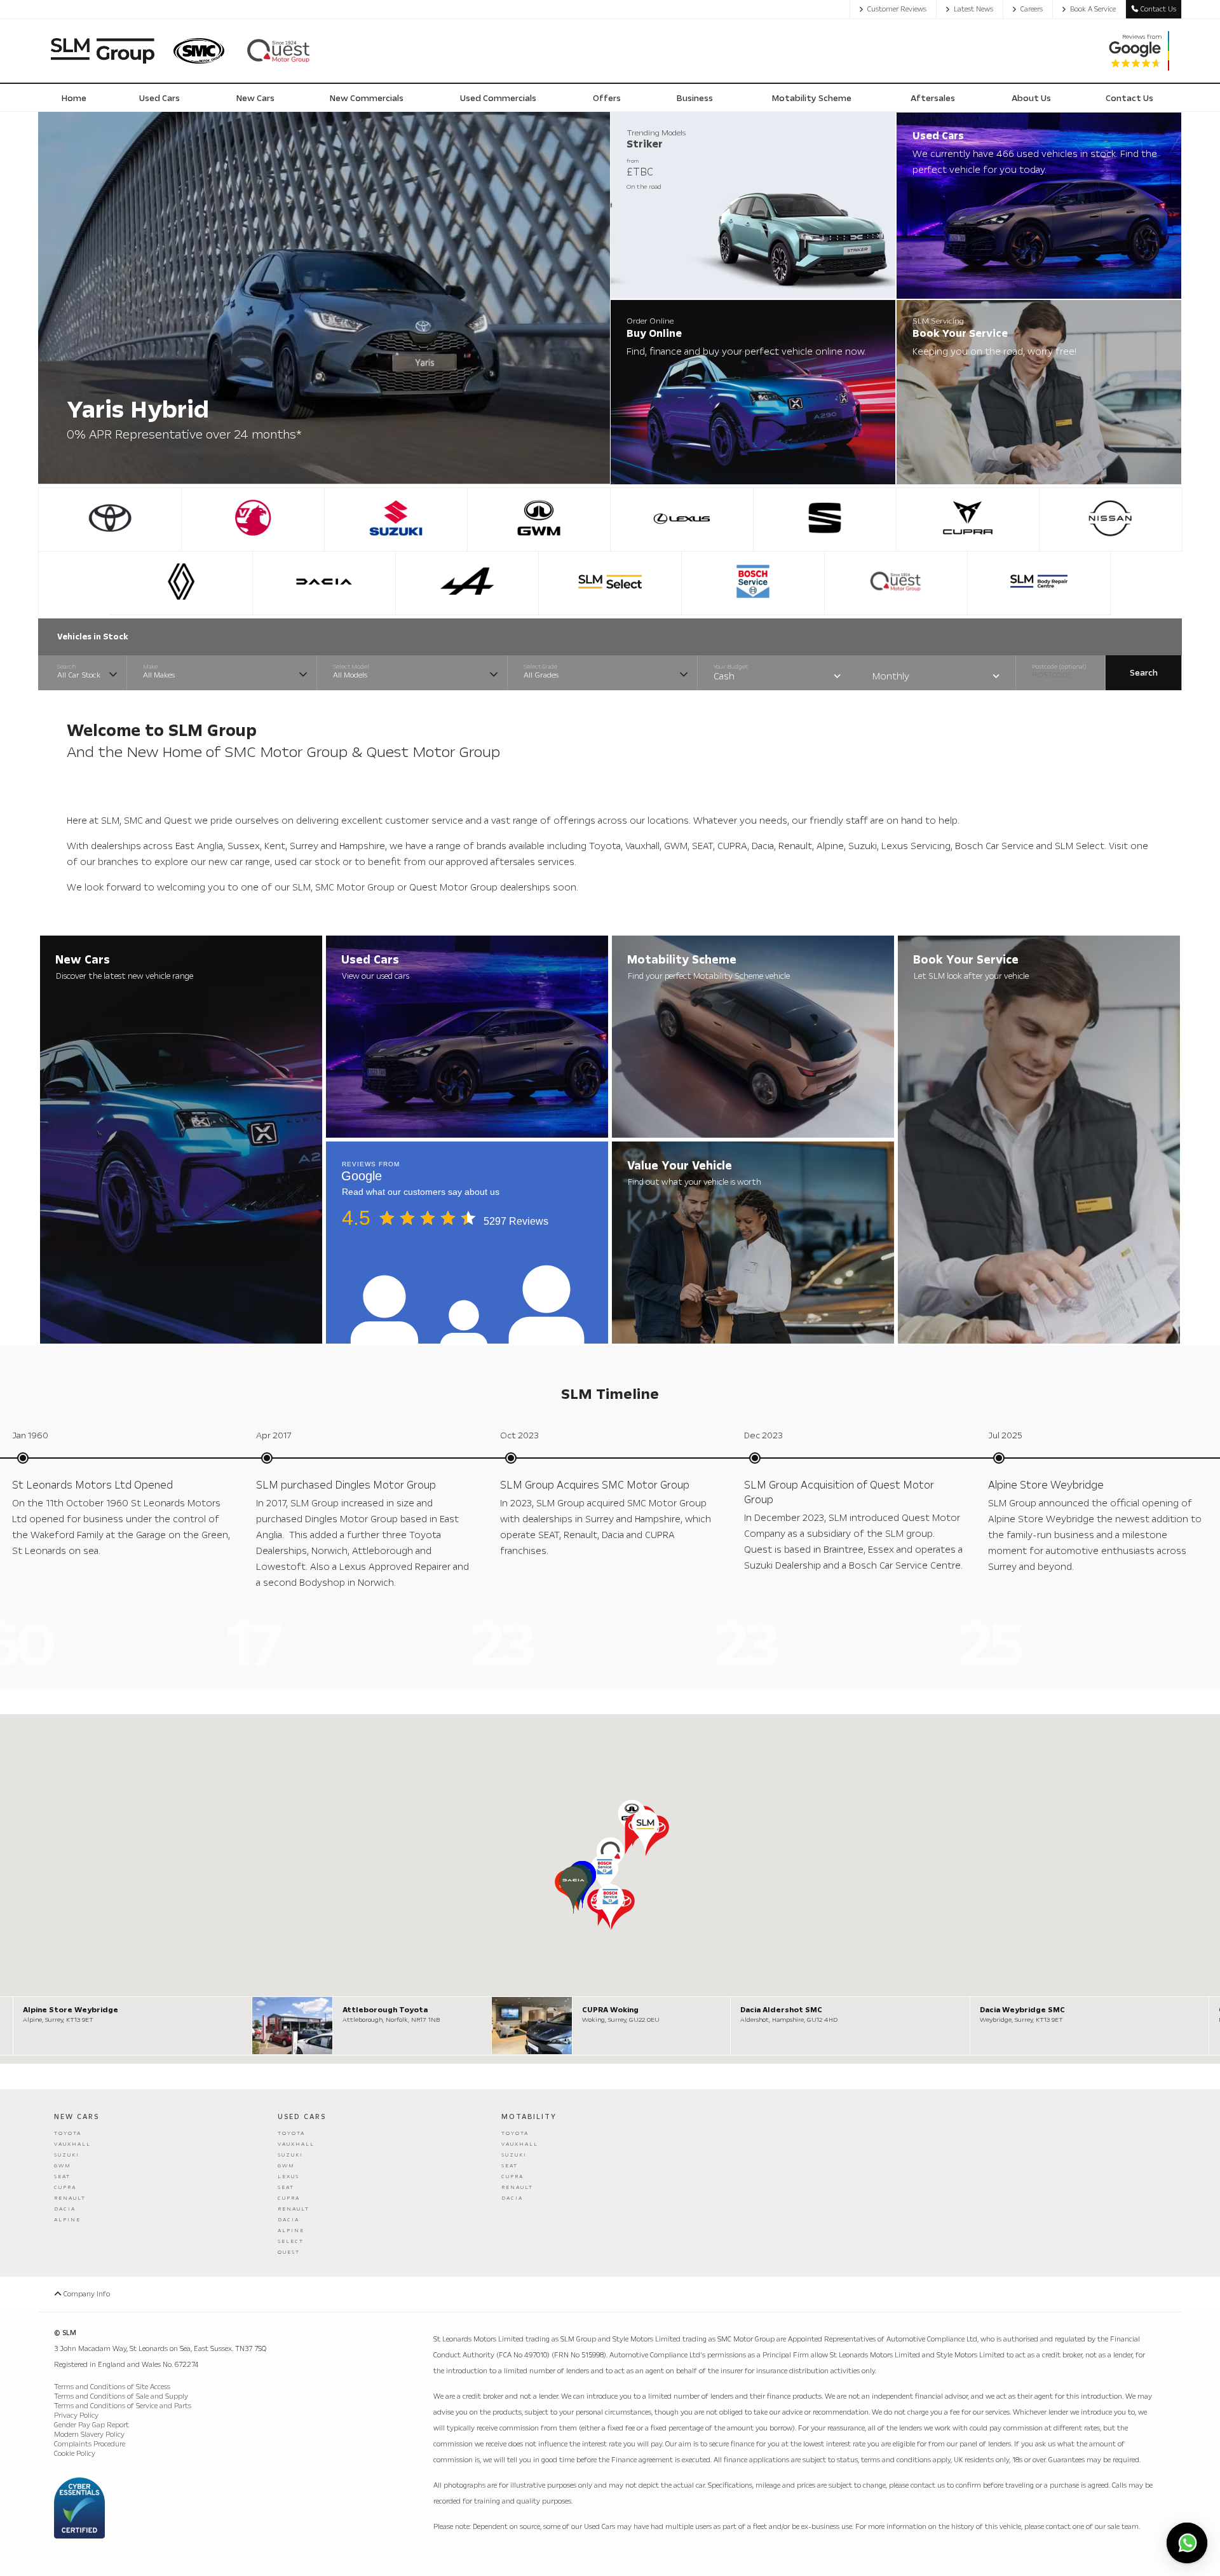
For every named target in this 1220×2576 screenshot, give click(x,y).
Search (1144, 673)
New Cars (77, 2117)
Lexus (288, 2177)
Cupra (65, 2187)
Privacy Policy (76, 2416)
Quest (289, 2252)
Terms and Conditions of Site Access (112, 2387)
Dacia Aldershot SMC (781, 2010)
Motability (529, 2117)
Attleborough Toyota (385, 2010)
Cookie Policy (75, 2454)
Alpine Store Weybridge (71, 2010)
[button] (645, 1833)
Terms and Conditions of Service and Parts (123, 2406)
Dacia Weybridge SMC (1022, 2010)
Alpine (67, 2220)
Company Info (86, 2294)
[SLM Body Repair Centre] (1039, 583)
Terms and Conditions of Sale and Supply (121, 2396)
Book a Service (1093, 9)
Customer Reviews (897, 9)
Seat (62, 2177)
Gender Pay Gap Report (91, 2425)
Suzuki (67, 2155)
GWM (63, 2166)
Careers (1032, 9)
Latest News (973, 9)
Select (291, 2241)
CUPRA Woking (610, 2010)
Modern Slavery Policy (89, 2435)
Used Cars (302, 2117)
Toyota (68, 2133)
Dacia (65, 2209)
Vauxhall (72, 2144)
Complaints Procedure (90, 2444)
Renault (70, 2198)
